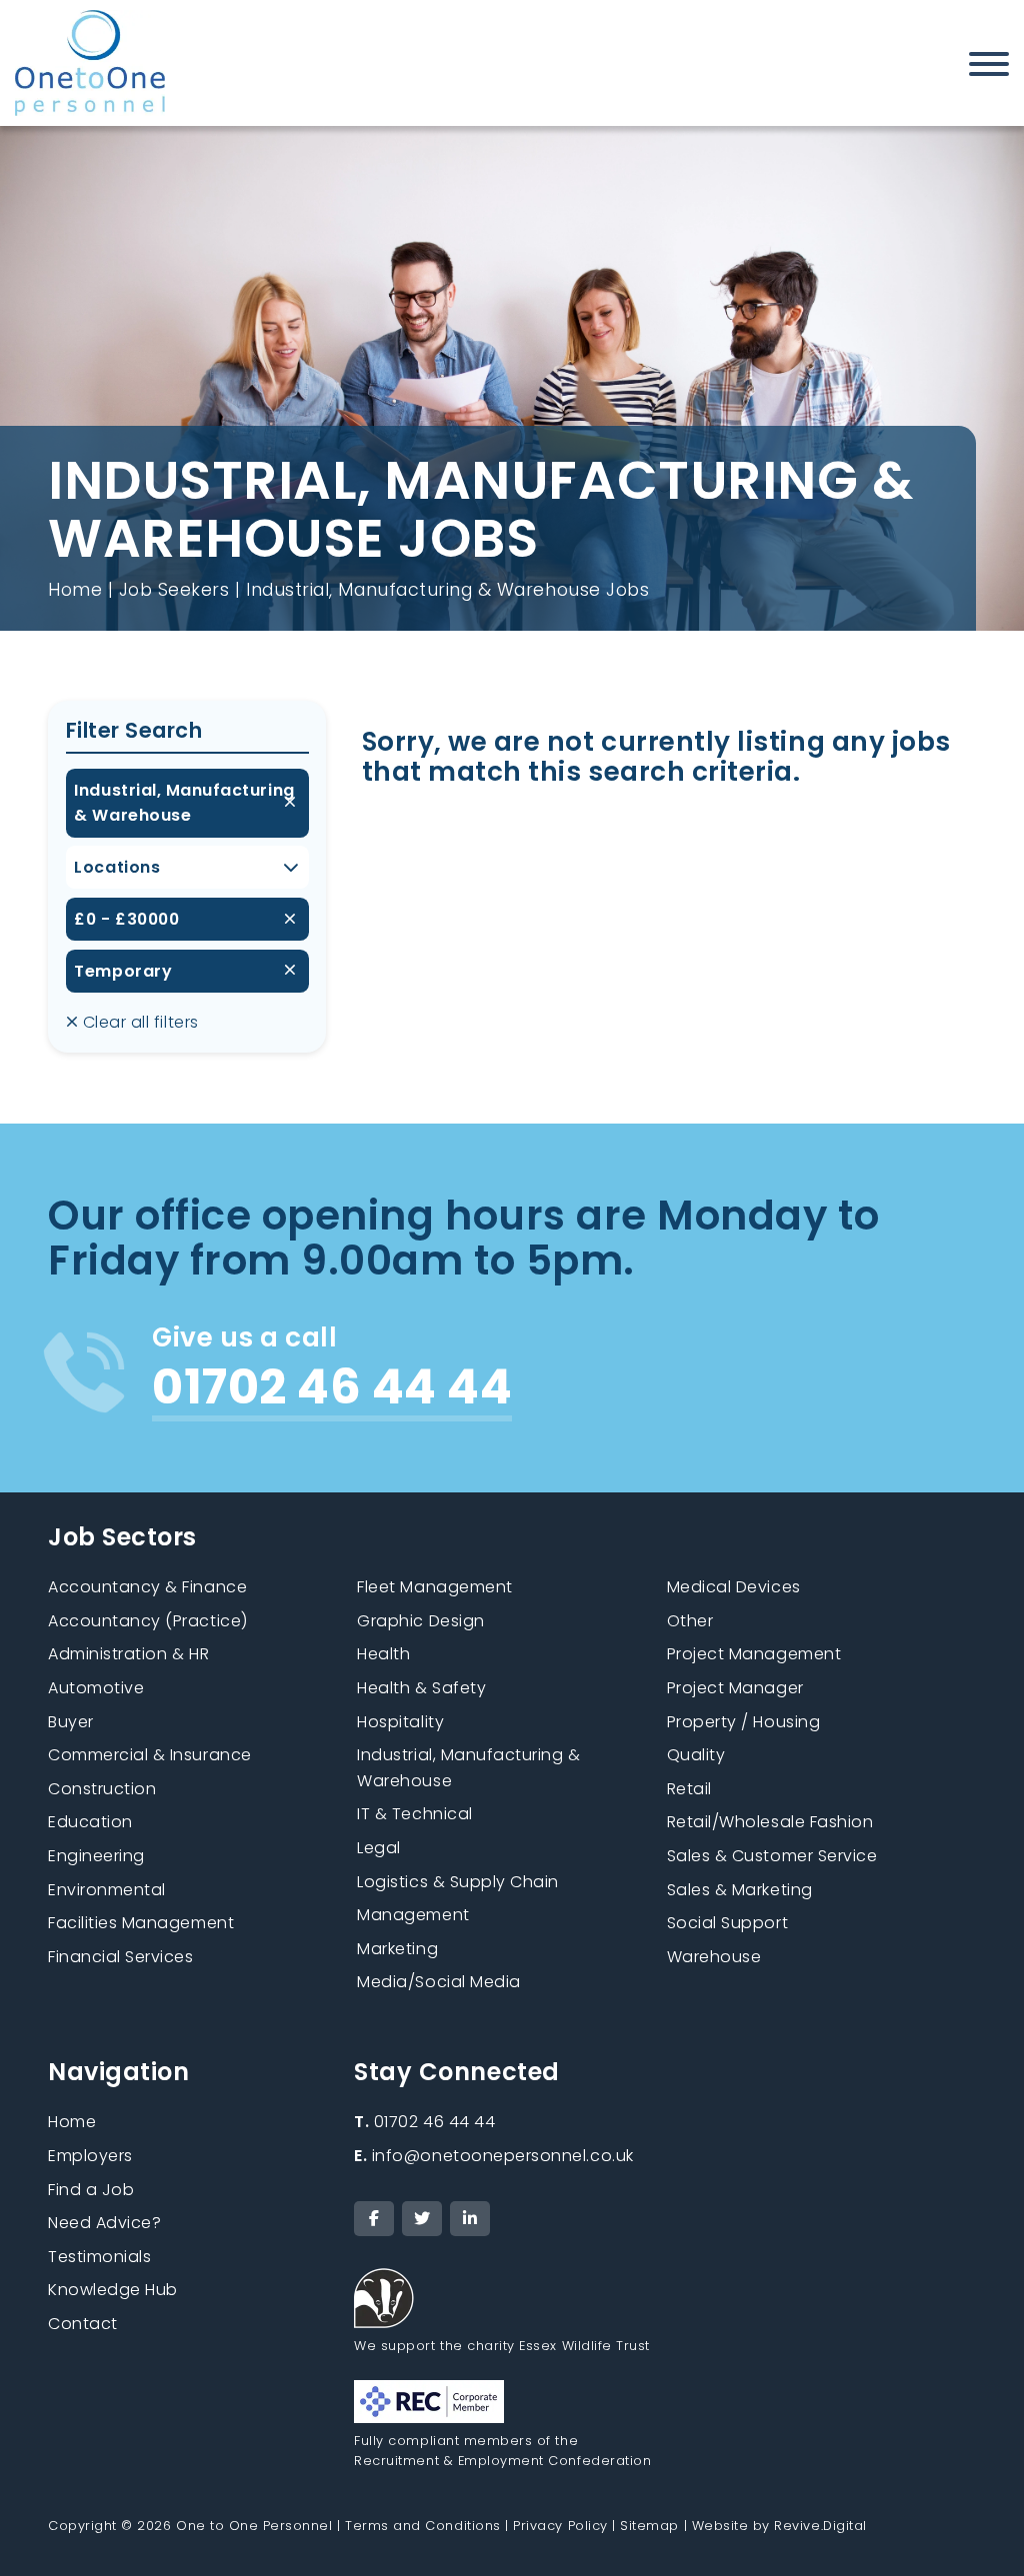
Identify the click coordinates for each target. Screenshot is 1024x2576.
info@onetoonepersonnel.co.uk (493, 2156)
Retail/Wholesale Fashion (770, 1822)
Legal (379, 1848)
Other (690, 1621)
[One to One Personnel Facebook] (374, 2219)
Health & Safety (421, 1688)
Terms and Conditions (423, 2526)
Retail (689, 1789)
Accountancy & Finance (147, 1587)
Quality (696, 1755)
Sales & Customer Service (772, 1856)
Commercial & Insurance (150, 1755)
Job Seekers (174, 590)
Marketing (397, 1949)
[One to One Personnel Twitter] (422, 2219)
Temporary (123, 971)
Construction (102, 1789)
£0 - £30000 (126, 919)
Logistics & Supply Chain (458, 1882)
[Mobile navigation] (989, 68)
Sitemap (649, 2526)
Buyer (71, 1722)
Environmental (107, 1890)
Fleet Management (434, 1587)
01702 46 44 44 (424, 2122)
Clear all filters (138, 1022)
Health (383, 1654)
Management (413, 1915)
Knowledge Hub (113, 2290)
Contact (83, 2324)
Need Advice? (104, 2223)
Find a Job (91, 2190)
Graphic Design (420, 1621)
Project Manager (735, 1688)
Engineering (96, 1856)
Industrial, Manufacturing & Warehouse (184, 803)
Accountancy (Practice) (148, 1621)
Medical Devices (734, 1587)
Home (75, 590)
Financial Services (121, 1957)
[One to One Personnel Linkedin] (470, 2219)
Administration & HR (128, 1654)
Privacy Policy (560, 2526)
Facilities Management (141, 1923)
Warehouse (714, 1957)
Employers (90, 2156)
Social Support (727, 1923)
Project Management (754, 1654)
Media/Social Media (439, 1982)
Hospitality (400, 1722)
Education (90, 1822)
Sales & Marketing (740, 1890)
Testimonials (99, 2257)
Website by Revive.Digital (779, 2526)
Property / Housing (744, 1722)
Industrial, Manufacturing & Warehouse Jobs (447, 590)
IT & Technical (414, 1814)
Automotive (96, 1688)
